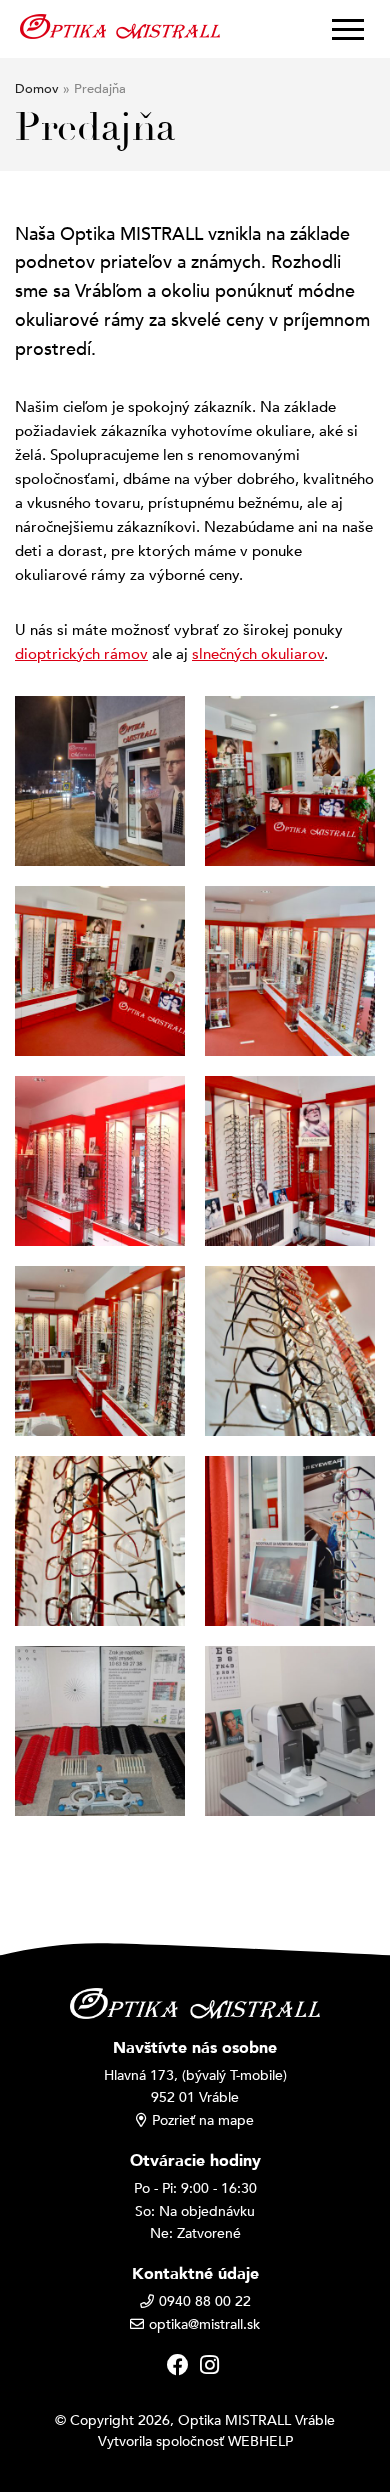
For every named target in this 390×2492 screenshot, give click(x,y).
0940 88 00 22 (205, 2301)
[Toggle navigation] (342, 29)
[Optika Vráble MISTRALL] (120, 25)
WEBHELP (260, 2441)
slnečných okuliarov (258, 654)
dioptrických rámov (81, 654)
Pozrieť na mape (203, 2120)
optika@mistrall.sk (204, 2324)
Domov (37, 89)
